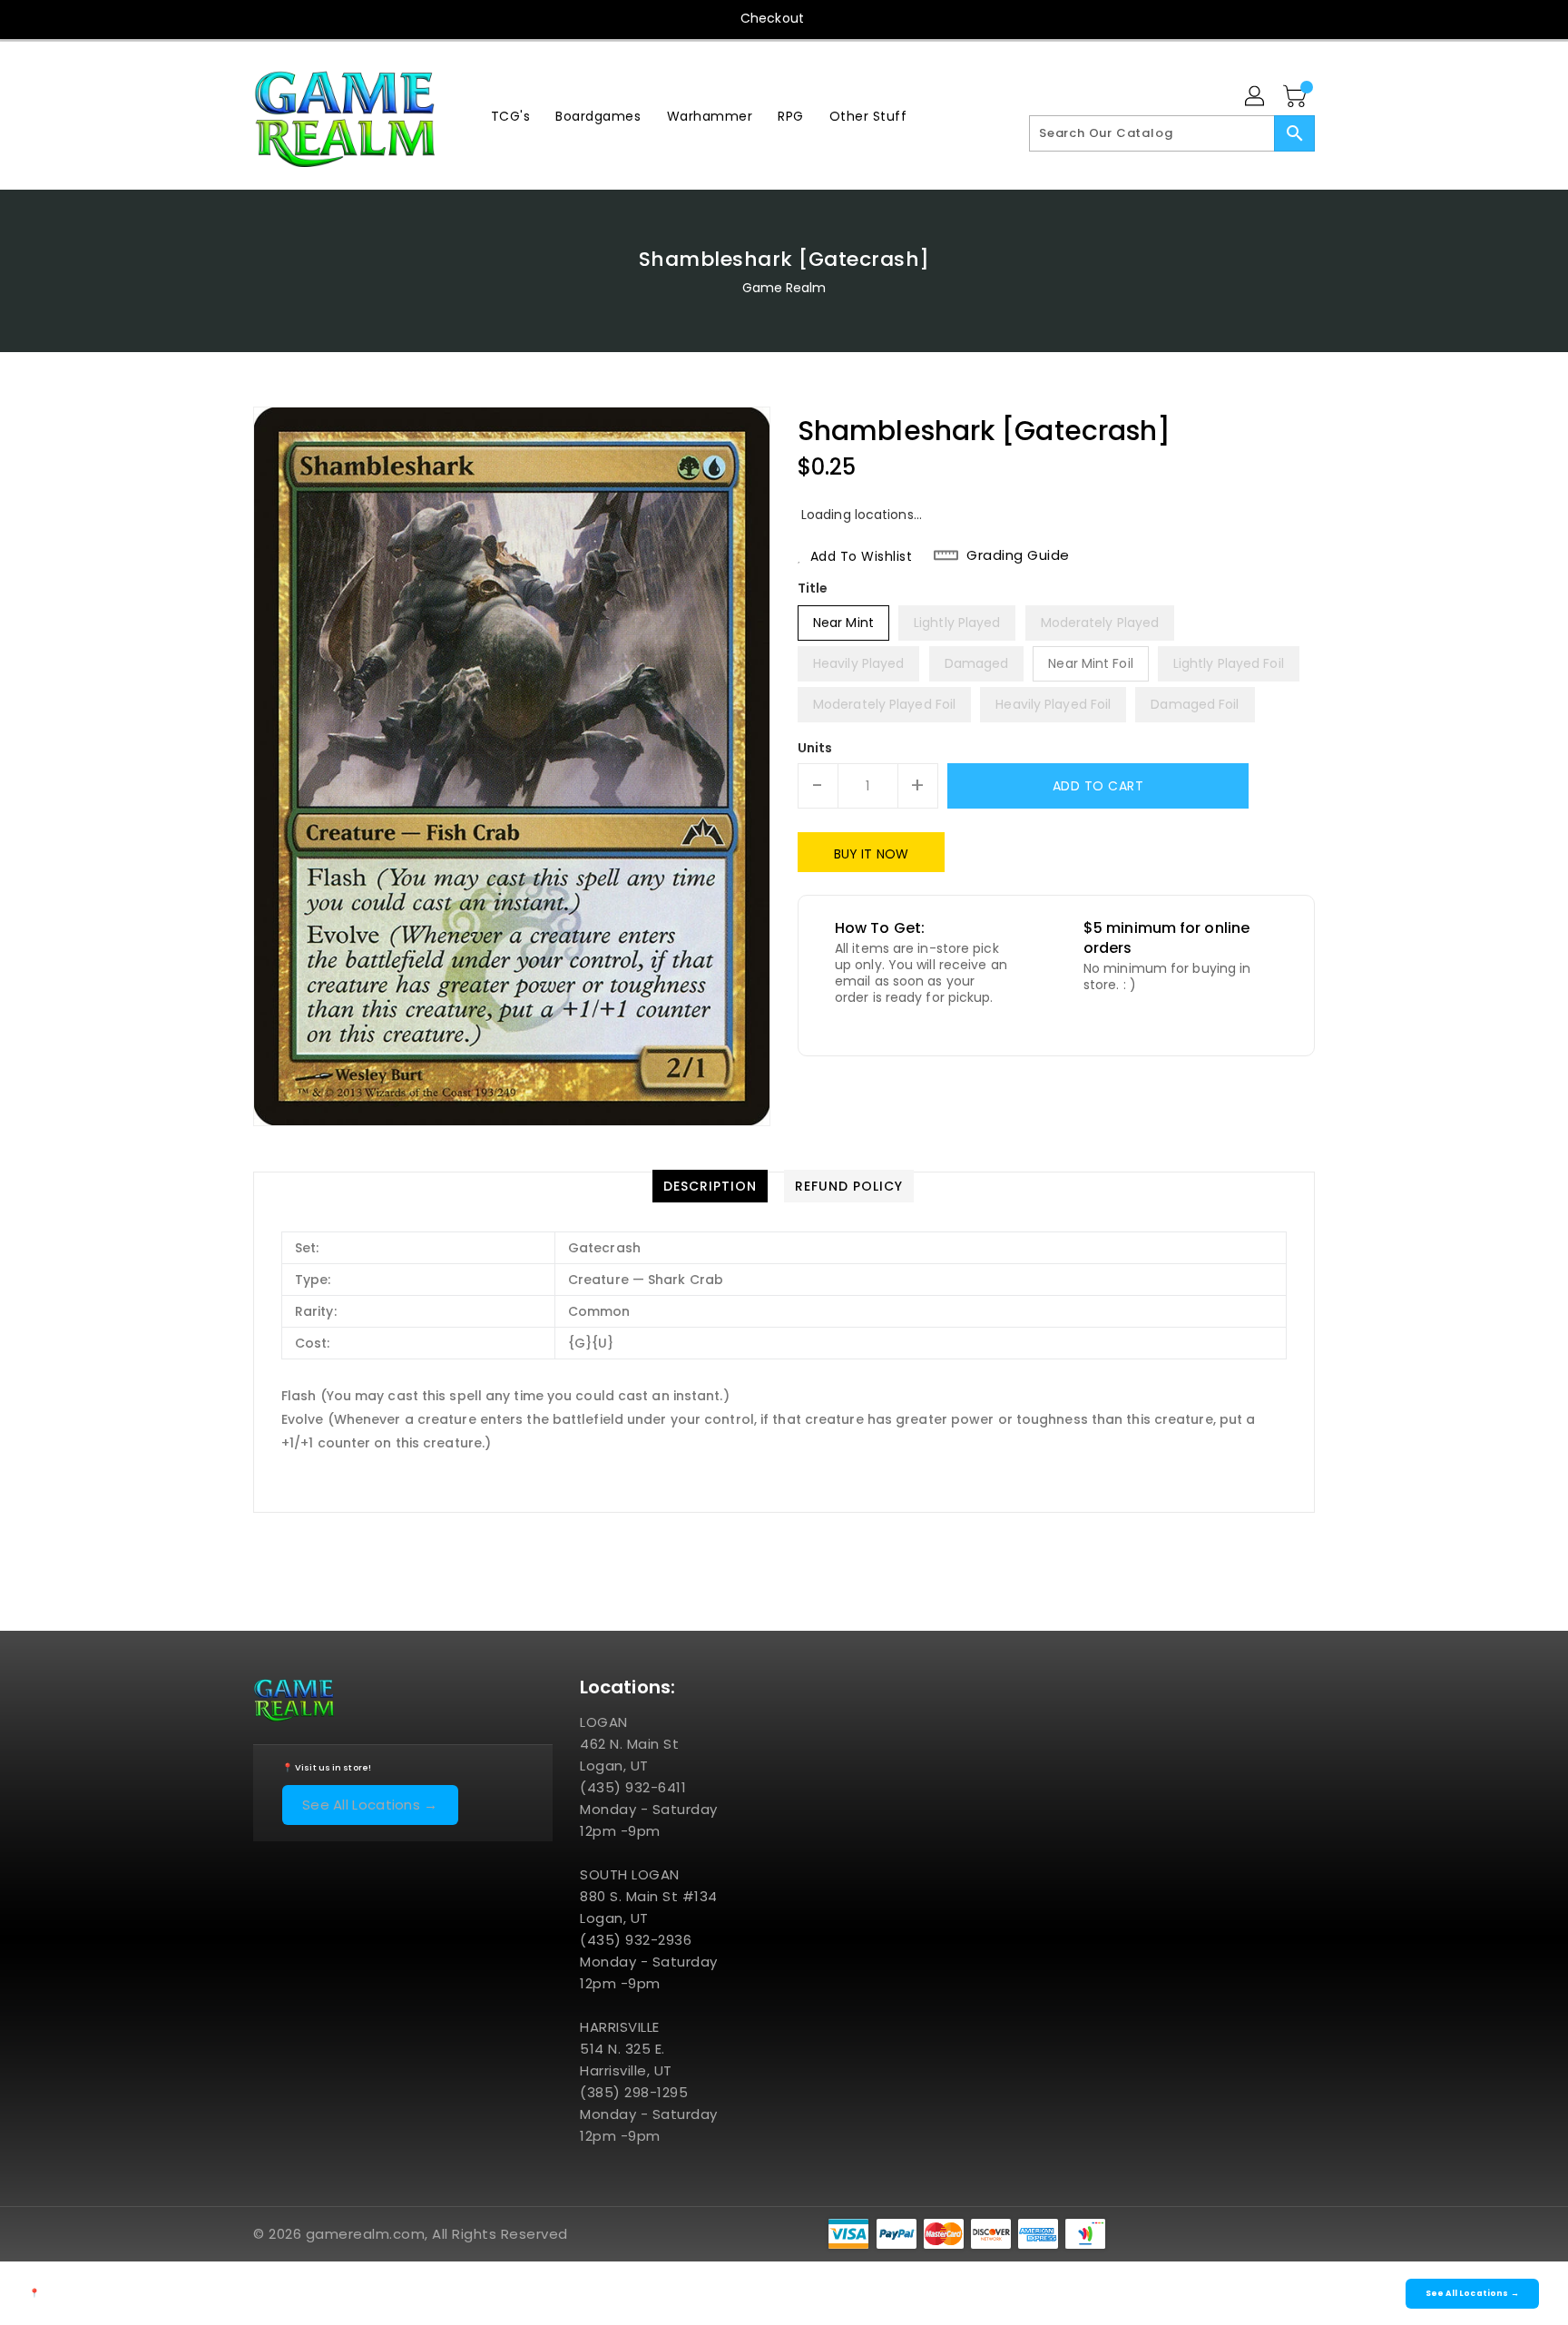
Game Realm (784, 288)
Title (813, 588)
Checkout (772, 18)
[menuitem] (511, 116)
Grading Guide (1018, 555)
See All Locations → (370, 1805)
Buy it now (871, 854)
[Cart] (1297, 97)
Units (815, 748)
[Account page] (1256, 97)
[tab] (710, 1186)
